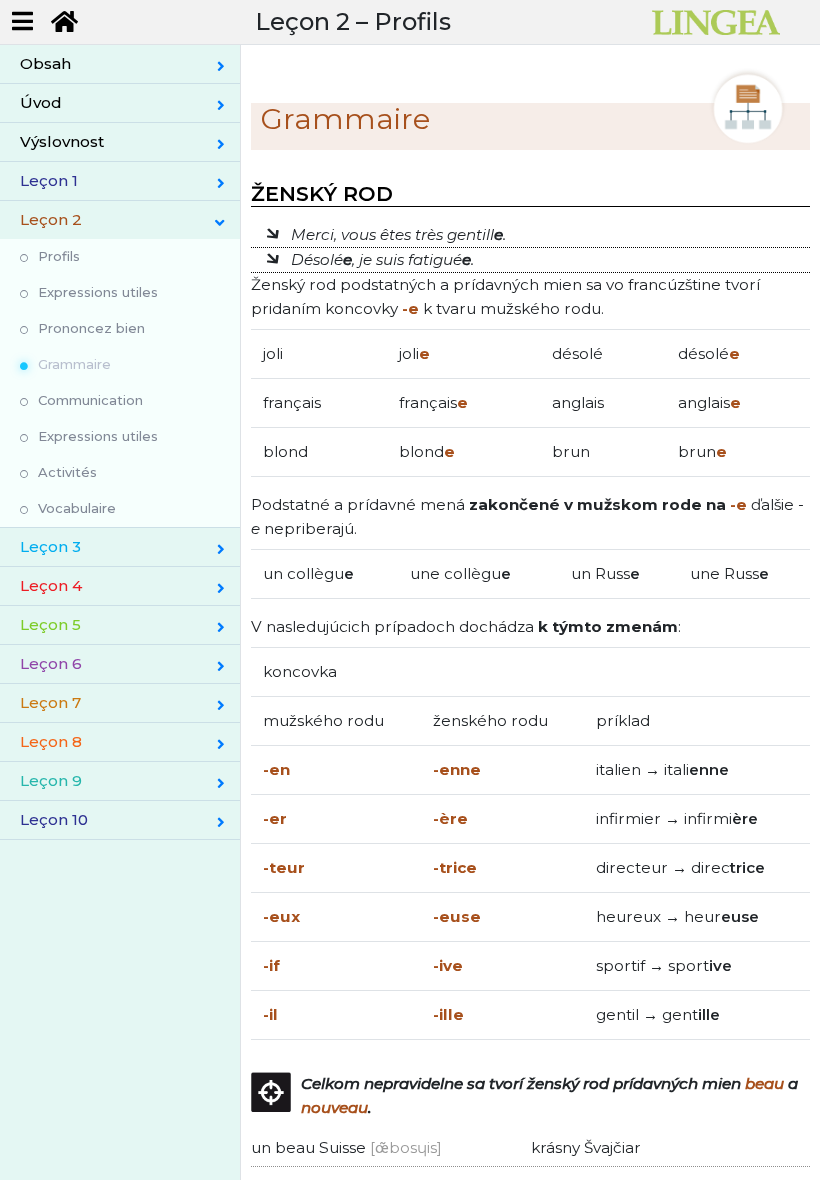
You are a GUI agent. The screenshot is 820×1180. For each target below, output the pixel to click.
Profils (59, 256)
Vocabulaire (77, 508)
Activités (67, 472)
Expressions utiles (98, 292)
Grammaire (74, 364)
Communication (90, 400)
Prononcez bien (91, 328)
